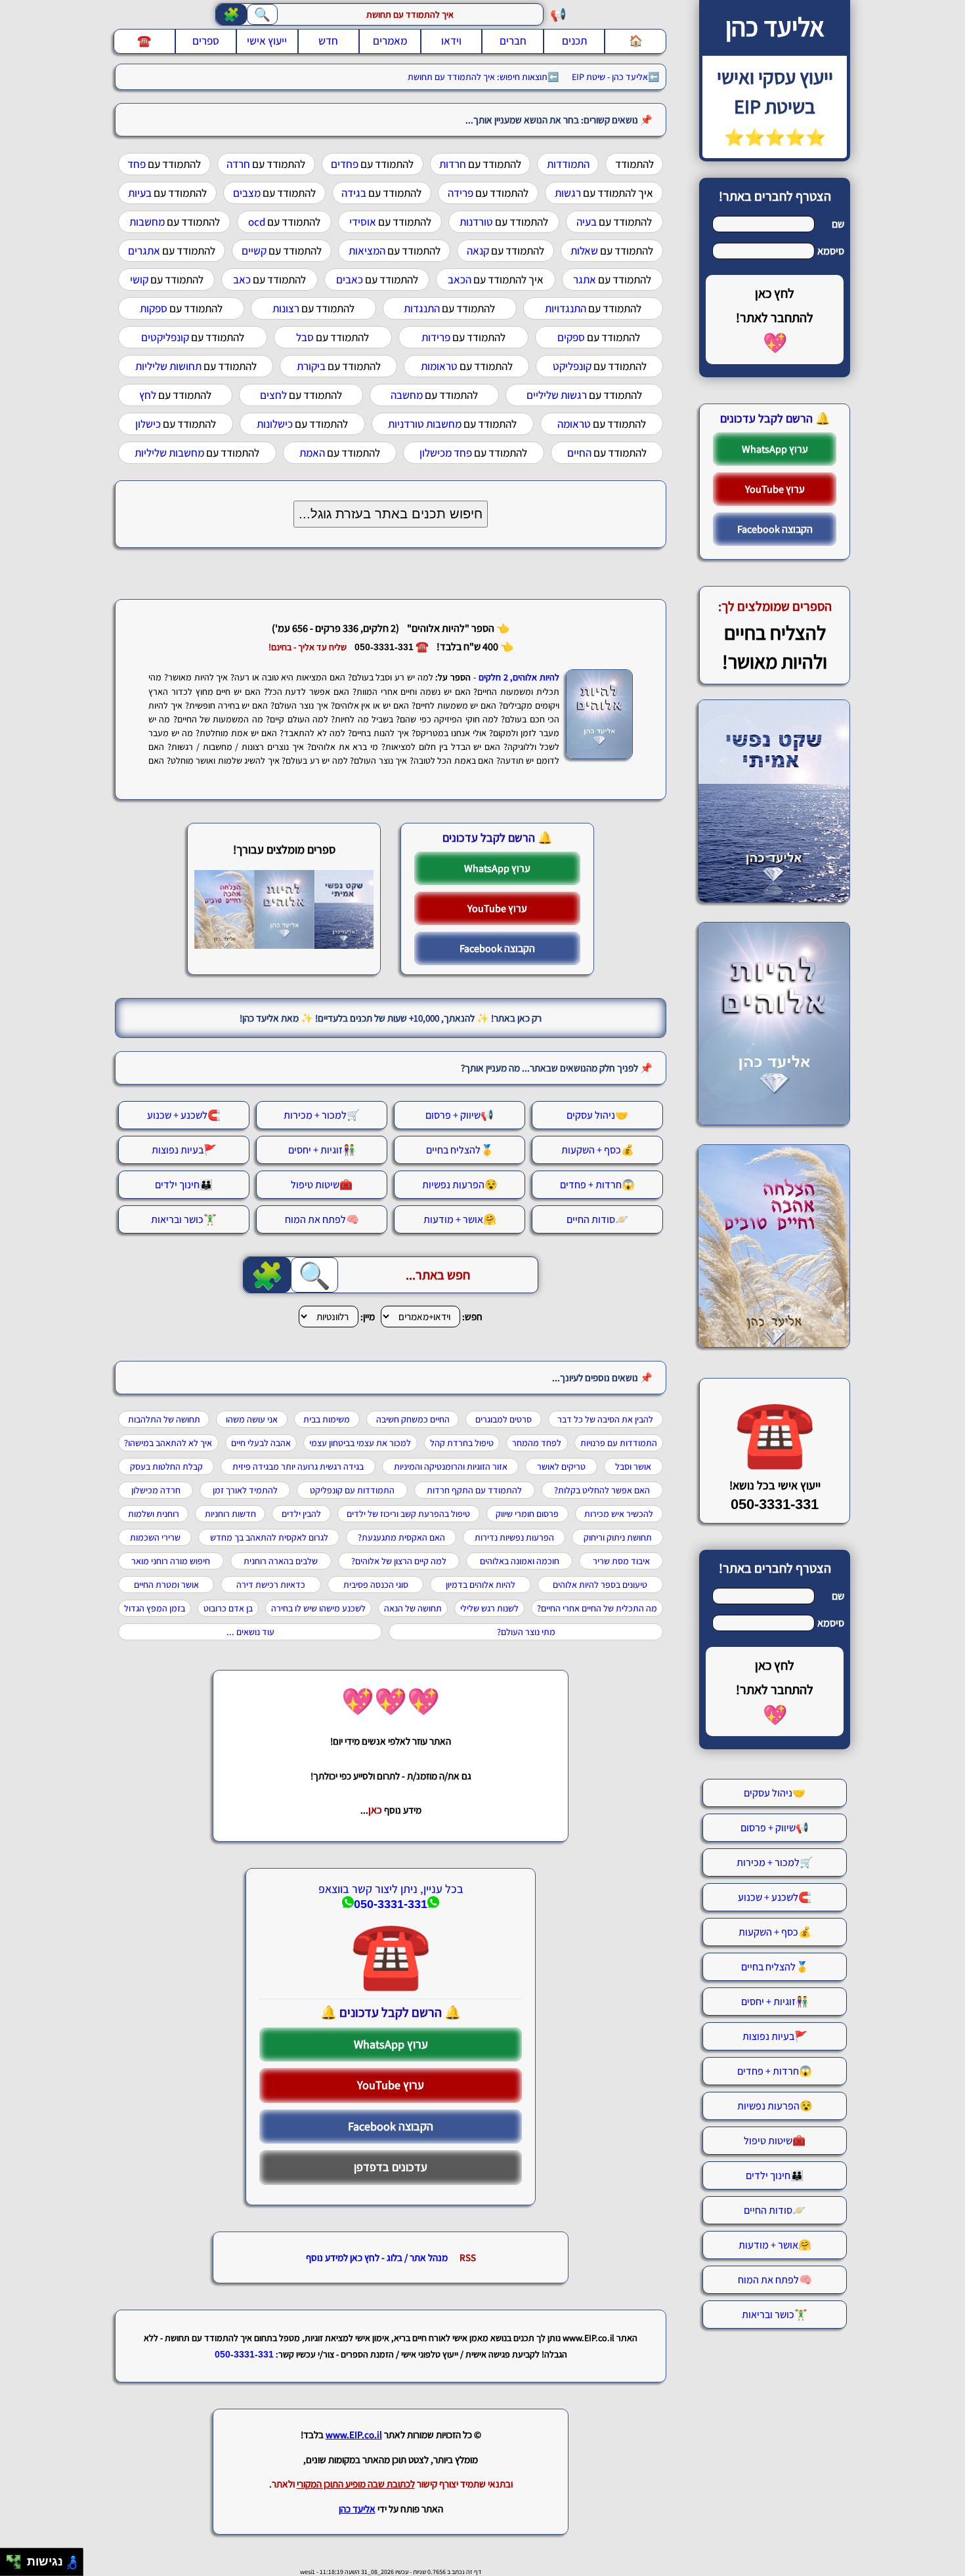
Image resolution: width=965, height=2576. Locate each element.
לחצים (301, 395)
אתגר (612, 280)
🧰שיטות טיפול (775, 2141)
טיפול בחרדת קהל (462, 1443)
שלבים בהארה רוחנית (281, 1561)
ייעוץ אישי (267, 41)
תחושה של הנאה (413, 1608)
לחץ (175, 395)
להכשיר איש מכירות (619, 1514)
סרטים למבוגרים (504, 1419)
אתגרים (172, 251)
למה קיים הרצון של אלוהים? (399, 1561)
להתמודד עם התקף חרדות (474, 1490)
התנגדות (449, 308)
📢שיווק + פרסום (775, 1828)
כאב (269, 280)
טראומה (602, 424)
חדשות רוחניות (230, 1514)
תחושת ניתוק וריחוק (618, 1537)
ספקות (181, 308)
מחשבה (434, 395)
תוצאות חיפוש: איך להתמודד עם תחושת (478, 77)
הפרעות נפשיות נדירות (514, 1537)
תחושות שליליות (196, 366)
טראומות (467, 366)
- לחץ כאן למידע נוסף (377, 2257)
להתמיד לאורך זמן (245, 1490)
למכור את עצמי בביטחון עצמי (360, 1443)
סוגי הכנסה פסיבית (376, 1585)
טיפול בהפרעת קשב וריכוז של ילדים (408, 1514)
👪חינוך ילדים (775, 2175)
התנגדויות (593, 308)
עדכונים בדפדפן (391, 2167)
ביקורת (339, 366)
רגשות (604, 193)
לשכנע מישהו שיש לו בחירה (318, 1608)
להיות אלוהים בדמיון (481, 1585)
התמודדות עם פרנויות (619, 1443)
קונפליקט (600, 366)
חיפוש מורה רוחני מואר (171, 1561)
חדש (328, 41)
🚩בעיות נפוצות (775, 2036)
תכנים (574, 41)
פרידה (488, 193)
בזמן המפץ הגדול (155, 1608)
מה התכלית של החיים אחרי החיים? (597, 1608)
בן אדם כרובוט (228, 1608)
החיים (607, 453)
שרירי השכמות (155, 1537)
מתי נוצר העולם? (526, 1632)
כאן (375, 1810)
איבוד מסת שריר (621, 1561)
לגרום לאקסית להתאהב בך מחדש (269, 1537)
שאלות (612, 251)
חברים (513, 41)
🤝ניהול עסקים (775, 1793)
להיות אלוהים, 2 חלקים (519, 677)
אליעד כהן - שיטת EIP (610, 77)
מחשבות (175, 222)
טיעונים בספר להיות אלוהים (600, 1585)
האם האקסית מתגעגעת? (401, 1537)
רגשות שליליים (584, 395)
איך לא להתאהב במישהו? (168, 1443)
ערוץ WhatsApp (775, 449)
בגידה (381, 193)
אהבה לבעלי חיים (261, 1443)
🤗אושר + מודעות (775, 2245)
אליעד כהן (357, 2509)
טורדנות (504, 222)
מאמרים (390, 41)
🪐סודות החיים (775, 2210)
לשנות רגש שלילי (489, 1608)
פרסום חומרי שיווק (527, 1514)
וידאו (451, 41)
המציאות (395, 251)
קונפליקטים (193, 337)
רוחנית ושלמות (154, 1514)
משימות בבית (327, 1419)
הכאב (496, 280)
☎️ (144, 41)
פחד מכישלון (473, 453)
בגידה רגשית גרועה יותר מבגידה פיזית (298, 1466)
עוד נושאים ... (250, 1632)
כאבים (377, 280)
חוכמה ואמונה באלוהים (520, 1561)
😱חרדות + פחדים (775, 2071)
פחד (164, 164)
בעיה (614, 222)
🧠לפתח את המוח (775, 2280)
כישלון (176, 424)
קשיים (282, 251)
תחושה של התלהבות (164, 1419)
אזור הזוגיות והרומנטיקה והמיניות (451, 1466)
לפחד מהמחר (537, 1443)
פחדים (372, 164)
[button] (10, 2559)
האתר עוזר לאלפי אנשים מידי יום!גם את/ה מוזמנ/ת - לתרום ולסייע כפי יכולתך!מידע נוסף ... (391, 1751)
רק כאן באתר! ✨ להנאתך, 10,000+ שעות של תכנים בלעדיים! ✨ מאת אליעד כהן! (391, 1018)
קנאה (505, 251)
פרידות (463, 337)
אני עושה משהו (252, 1419)
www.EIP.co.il (354, 2435)
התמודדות (568, 164)
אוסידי (390, 222)
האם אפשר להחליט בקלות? (602, 1490)
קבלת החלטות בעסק (166, 1466)
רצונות (313, 308)
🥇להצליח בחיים (775, 1967)
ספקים (599, 337)
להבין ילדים (301, 1514)
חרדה (266, 164)
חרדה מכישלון (156, 1490)
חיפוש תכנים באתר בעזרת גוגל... (391, 514)
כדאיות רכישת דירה (271, 1585)
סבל (332, 337)
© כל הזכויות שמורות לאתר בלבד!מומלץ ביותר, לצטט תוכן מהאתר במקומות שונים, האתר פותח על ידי (391, 2472)
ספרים (206, 41)
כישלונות (302, 424)
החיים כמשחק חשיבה (413, 1419)
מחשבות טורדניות (452, 424)
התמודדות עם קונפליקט (352, 1490)
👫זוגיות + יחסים (775, 2002)
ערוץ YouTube (775, 489)
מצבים (274, 193)
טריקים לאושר (561, 1466)
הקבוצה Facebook (775, 529)
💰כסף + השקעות (775, 1932)
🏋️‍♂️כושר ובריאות (775, 2315)
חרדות (480, 164)
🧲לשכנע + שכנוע (775, 1897)
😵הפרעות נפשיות (775, 2106)
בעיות (167, 193)
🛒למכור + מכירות (775, 1862)
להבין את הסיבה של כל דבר (605, 1419)
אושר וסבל (633, 1466)
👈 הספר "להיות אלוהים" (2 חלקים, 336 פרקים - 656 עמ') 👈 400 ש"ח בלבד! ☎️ (391, 637)
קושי (167, 280)
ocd (284, 222)
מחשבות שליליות (197, 453)
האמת (340, 453)
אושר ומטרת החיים (166, 1585)
